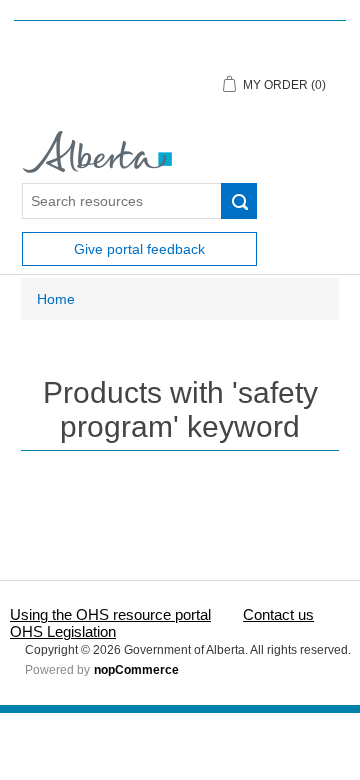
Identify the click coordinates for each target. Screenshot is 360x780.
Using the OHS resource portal (110, 614)
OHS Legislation (63, 631)
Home (56, 299)
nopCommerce (136, 670)
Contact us (278, 614)
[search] (239, 201)
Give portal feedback (139, 249)
